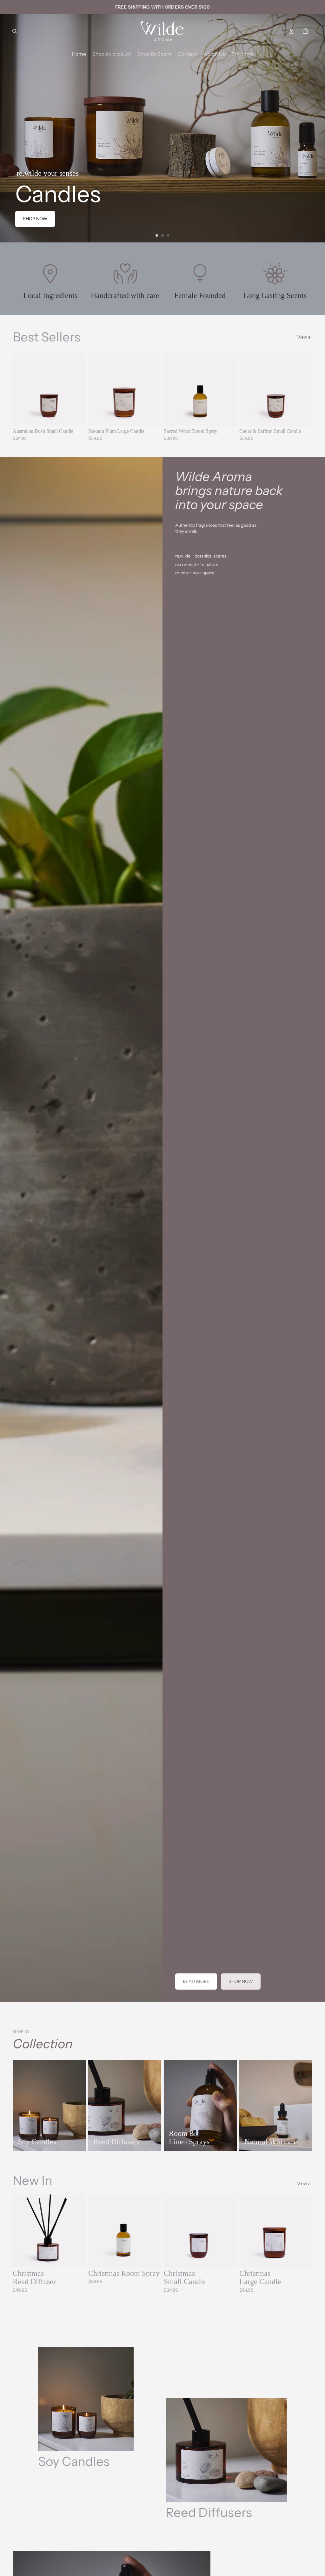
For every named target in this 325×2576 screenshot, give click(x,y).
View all (305, 337)
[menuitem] (79, 54)
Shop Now (241, 1981)
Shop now (35, 219)
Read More (196, 1981)
